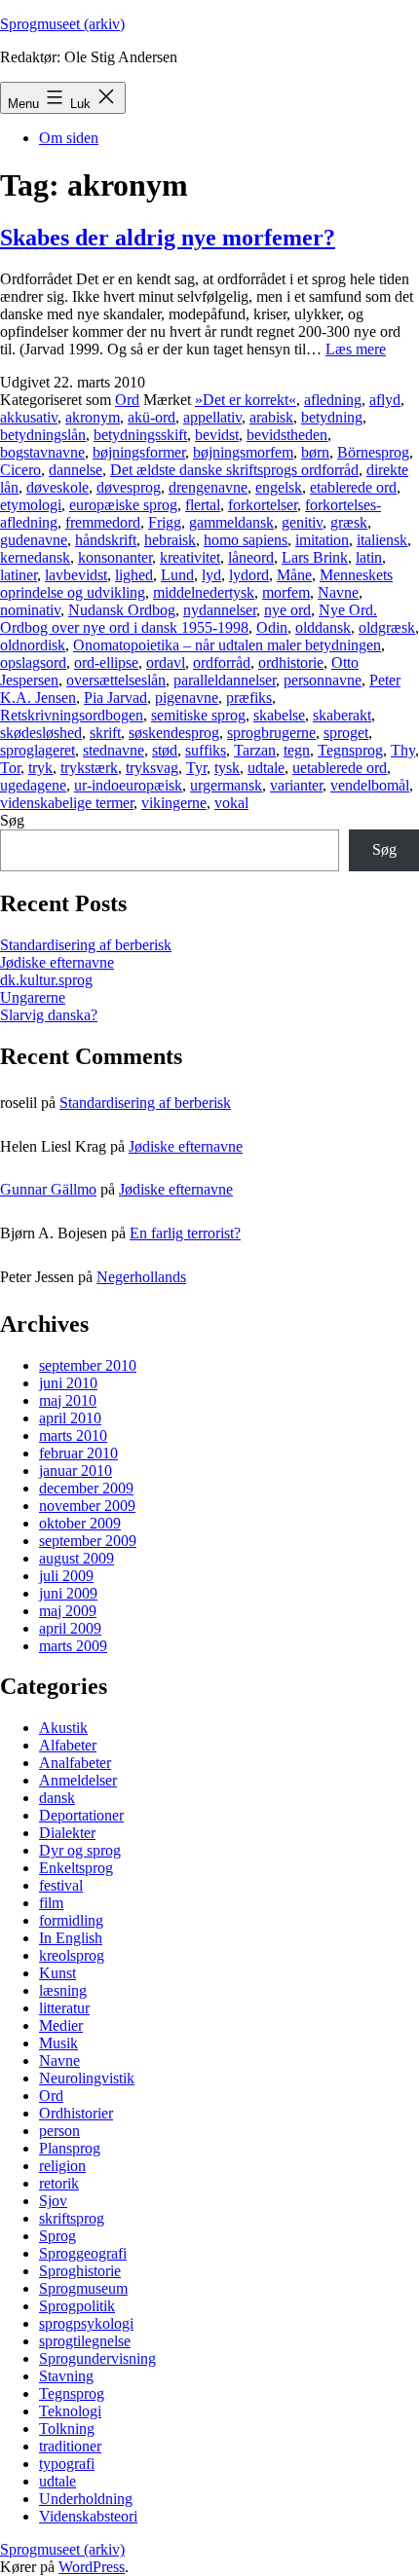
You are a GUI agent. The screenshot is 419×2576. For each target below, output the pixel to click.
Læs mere (356, 349)
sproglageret (38, 750)
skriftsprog (72, 2218)
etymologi (31, 505)
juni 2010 (68, 1383)
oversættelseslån (116, 680)
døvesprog (129, 487)
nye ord (287, 610)
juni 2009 (68, 1593)
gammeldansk (231, 522)
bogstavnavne (42, 452)
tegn (297, 750)
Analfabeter (75, 1763)
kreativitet (190, 557)
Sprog (57, 2236)
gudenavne (34, 540)
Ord (127, 400)
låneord (251, 557)
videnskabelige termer (67, 803)
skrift (105, 733)
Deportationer (81, 1815)
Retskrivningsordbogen (72, 715)
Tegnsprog (350, 750)
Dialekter (67, 1833)
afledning (333, 400)
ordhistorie (291, 662)
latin (369, 557)
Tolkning (67, 2429)
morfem (286, 592)
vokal (231, 803)
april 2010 (70, 1418)
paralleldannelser (225, 680)
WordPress (92, 2567)
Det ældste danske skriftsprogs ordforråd (234, 470)
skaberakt (342, 715)
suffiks (206, 750)
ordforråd (222, 662)
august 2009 (76, 1558)
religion (62, 2166)
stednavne (114, 750)
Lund (177, 575)
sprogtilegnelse (85, 2341)
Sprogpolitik (77, 2306)
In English (71, 1938)
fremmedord (103, 522)
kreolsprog (72, 1955)
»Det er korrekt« (246, 400)
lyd (211, 575)
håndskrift (106, 540)
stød (165, 750)
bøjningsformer (139, 452)
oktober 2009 (80, 1523)
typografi (67, 2464)
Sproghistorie (80, 2271)
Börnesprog (373, 452)
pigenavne (187, 698)
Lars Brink (315, 557)
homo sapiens (246, 540)
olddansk (323, 627)
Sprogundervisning (97, 2358)
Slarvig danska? (49, 1015)
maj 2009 (68, 1611)
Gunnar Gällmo (48, 1189)
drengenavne (208, 487)
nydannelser (220, 610)
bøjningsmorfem (243, 452)
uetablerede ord (340, 768)
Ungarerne (33, 997)
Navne (338, 592)
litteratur (64, 2008)
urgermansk (226, 785)
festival (61, 1885)
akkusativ (29, 417)
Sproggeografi (83, 2253)
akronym (93, 417)
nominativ (30, 610)
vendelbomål (370, 785)
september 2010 (88, 1365)
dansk (57, 1798)
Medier (61, 2025)
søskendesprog (174, 733)
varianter (296, 785)
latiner (19, 575)
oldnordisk (33, 645)
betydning (332, 417)
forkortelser (263, 505)
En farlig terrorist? (185, 1233)
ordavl (166, 662)
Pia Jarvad (115, 698)
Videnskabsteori (88, 2516)
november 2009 (87, 1506)
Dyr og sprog (80, 1850)
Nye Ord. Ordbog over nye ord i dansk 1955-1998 (189, 619)
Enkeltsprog (76, 1868)
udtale (266, 768)
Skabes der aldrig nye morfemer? (168, 238)
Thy (403, 750)
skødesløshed (41, 733)
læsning (63, 1990)
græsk (349, 522)
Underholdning (86, 2499)
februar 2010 (78, 1453)
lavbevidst (76, 575)
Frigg (165, 522)
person (59, 2131)
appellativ (212, 417)
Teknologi (70, 2411)
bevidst (217, 435)
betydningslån (43, 435)
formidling (71, 1920)
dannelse (76, 470)
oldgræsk (387, 627)
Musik (58, 2043)
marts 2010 (73, 1435)
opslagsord (33, 662)
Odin (272, 627)
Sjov (53, 2201)
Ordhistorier (76, 2113)
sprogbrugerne (271, 733)
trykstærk (89, 768)
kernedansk (35, 557)
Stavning (66, 2376)
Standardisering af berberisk (86, 945)
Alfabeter (68, 1745)
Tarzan (255, 750)
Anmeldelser (78, 1780)
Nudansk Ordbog (122, 610)
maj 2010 (68, 1400)
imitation (322, 540)
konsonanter (115, 557)
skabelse (279, 715)
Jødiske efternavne (57, 962)
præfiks (249, 698)
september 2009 (88, 1541)
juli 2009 (66, 1576)
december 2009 (86, 1488)
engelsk (279, 487)
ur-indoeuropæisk (128, 785)
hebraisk (170, 540)
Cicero (20, 470)
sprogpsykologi (86, 2323)
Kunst (57, 1973)
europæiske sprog (123, 505)
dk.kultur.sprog (46, 980)
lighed (134, 575)
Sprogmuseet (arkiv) (62, 24)
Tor (10, 768)
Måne (294, 575)
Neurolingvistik (87, 2078)
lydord (249, 575)
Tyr (196, 768)
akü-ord (152, 417)
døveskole (57, 487)
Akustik (63, 1728)
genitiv (302, 522)
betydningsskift (140, 435)
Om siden (69, 138)
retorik (59, 2183)
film (51, 1903)
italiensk (382, 540)
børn (315, 452)
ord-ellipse (106, 662)
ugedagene (33, 785)
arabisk (271, 417)
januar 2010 (76, 1471)
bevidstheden (287, 435)
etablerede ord (353, 487)
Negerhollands (141, 1277)
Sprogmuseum (83, 2288)
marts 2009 (73, 1646)
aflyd (385, 400)
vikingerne (174, 803)
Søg (12, 820)
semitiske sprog (198, 715)
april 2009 (70, 1628)
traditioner (70, 2446)
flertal (203, 505)
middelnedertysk (204, 592)
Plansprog (70, 2148)
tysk (227, 768)
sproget (346, 733)
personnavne (323, 680)
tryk (40, 768)
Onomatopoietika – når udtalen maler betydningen (227, 645)
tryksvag (152, 768)
